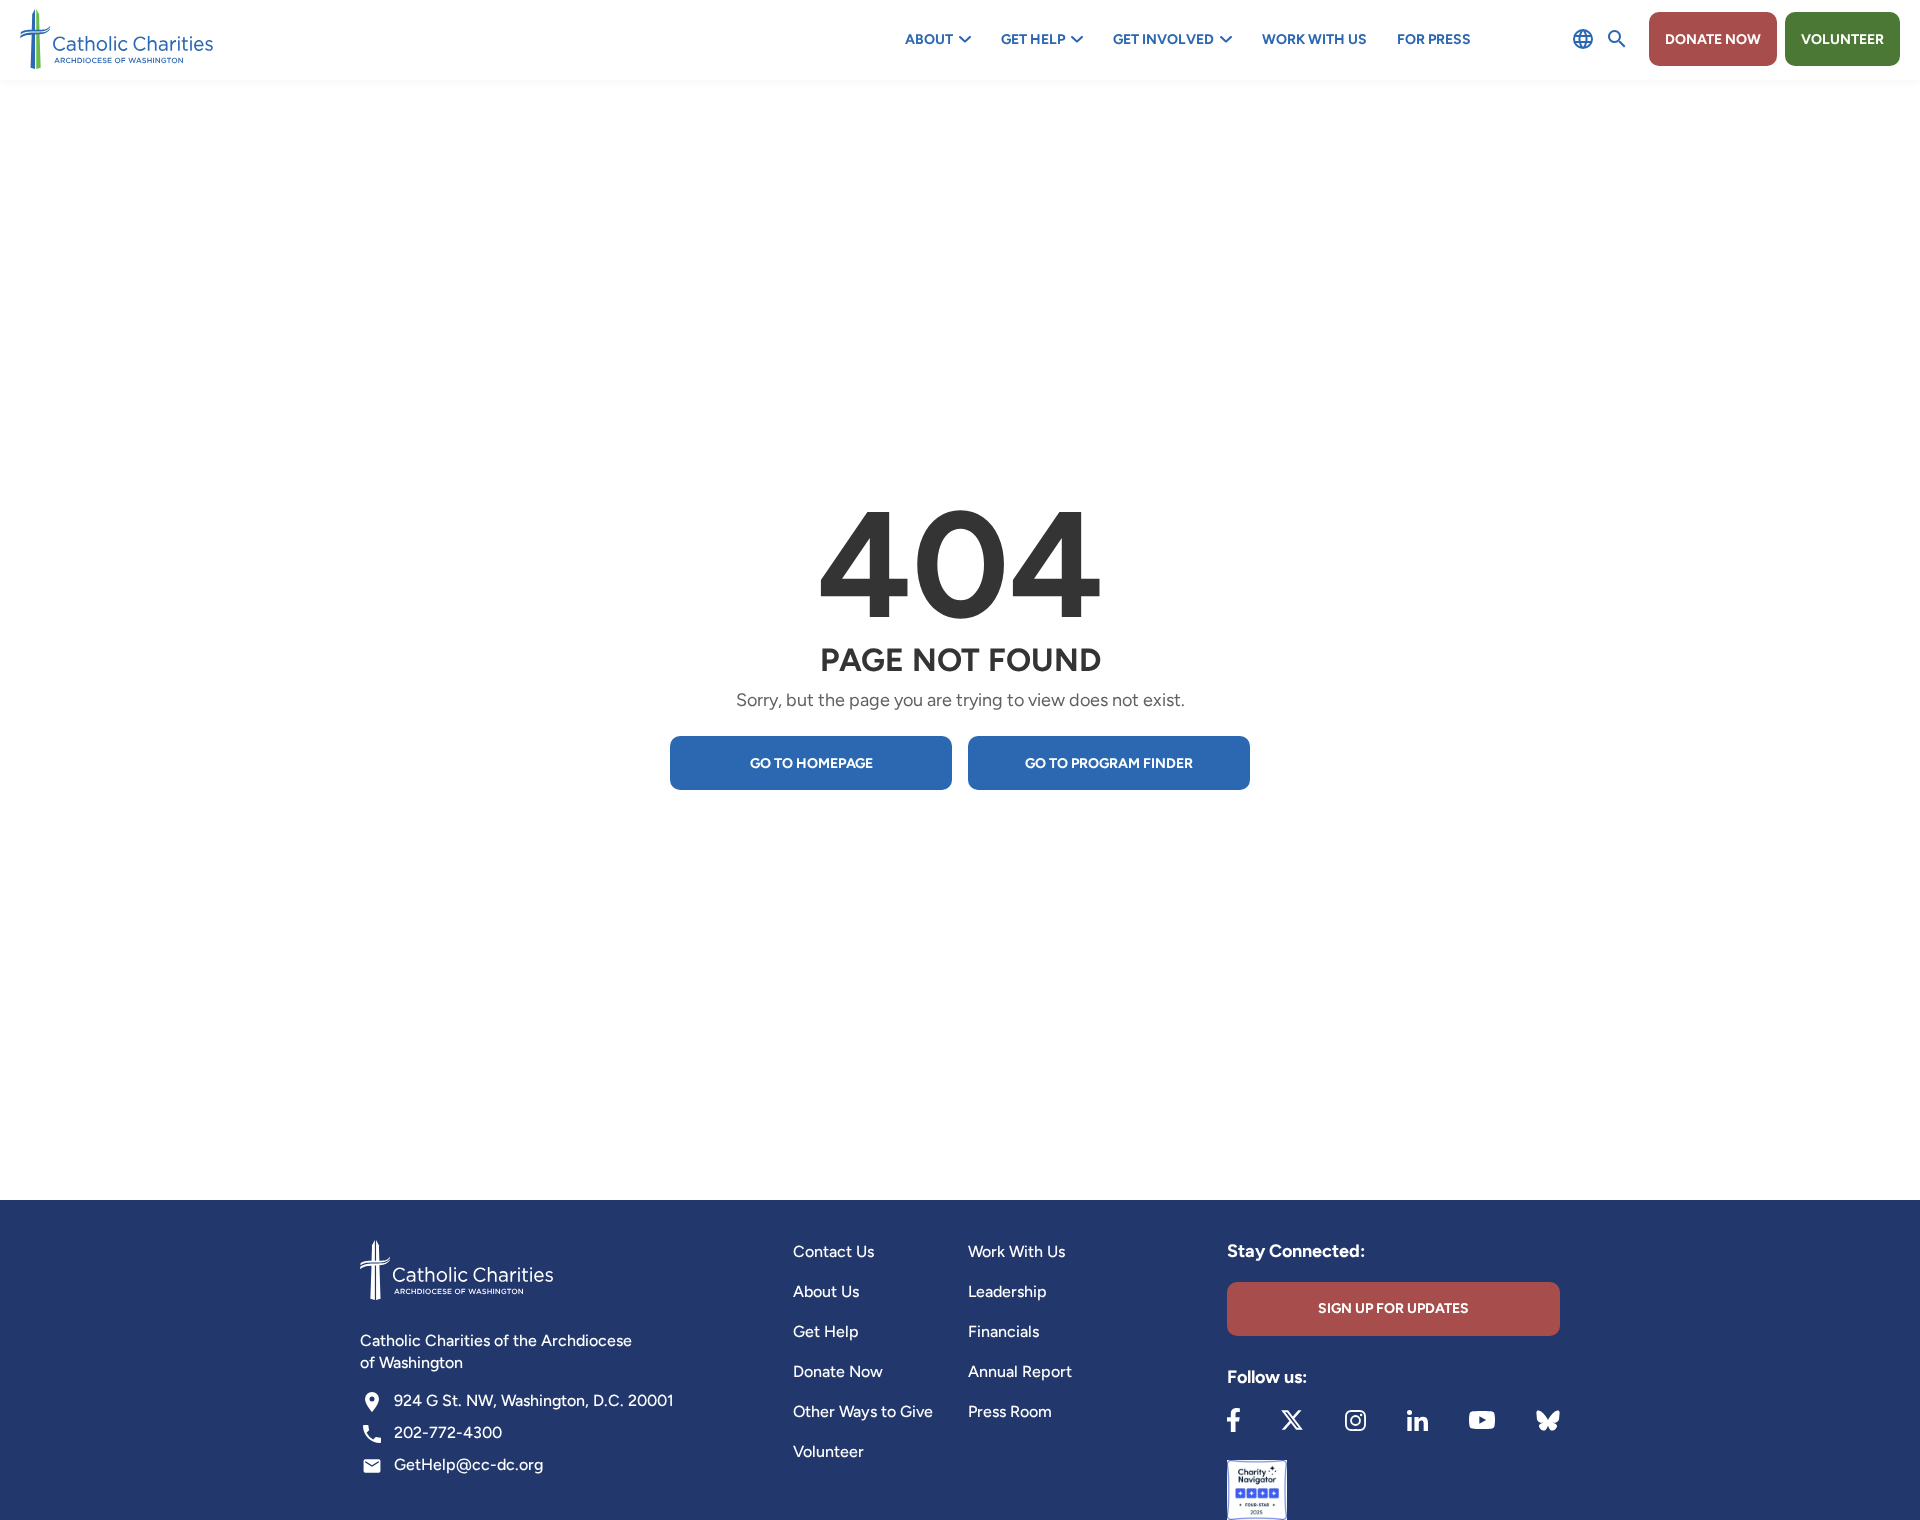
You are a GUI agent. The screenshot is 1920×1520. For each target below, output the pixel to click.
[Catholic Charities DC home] (116, 39)
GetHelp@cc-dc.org (468, 1464)
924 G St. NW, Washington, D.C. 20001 (534, 1400)
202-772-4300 (448, 1432)
